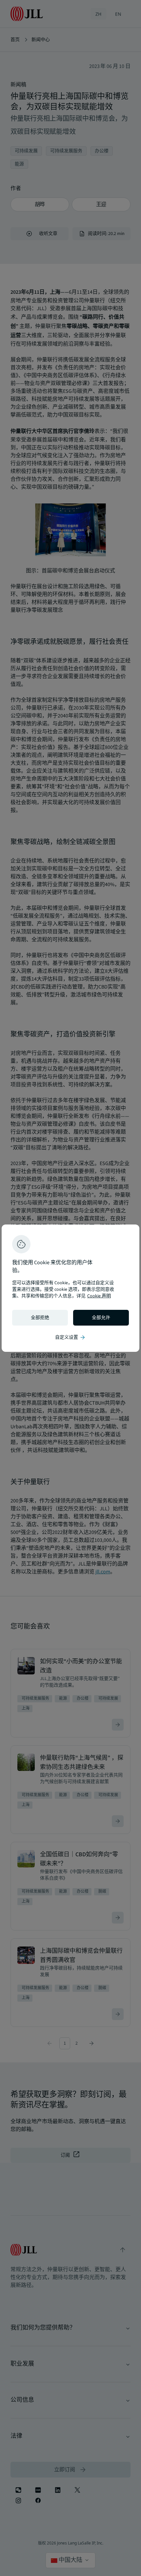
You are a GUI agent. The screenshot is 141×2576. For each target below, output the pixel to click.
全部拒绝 (40, 1318)
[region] (70, 1288)
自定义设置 (70, 1337)
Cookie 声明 (99, 1296)
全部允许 (101, 1318)
